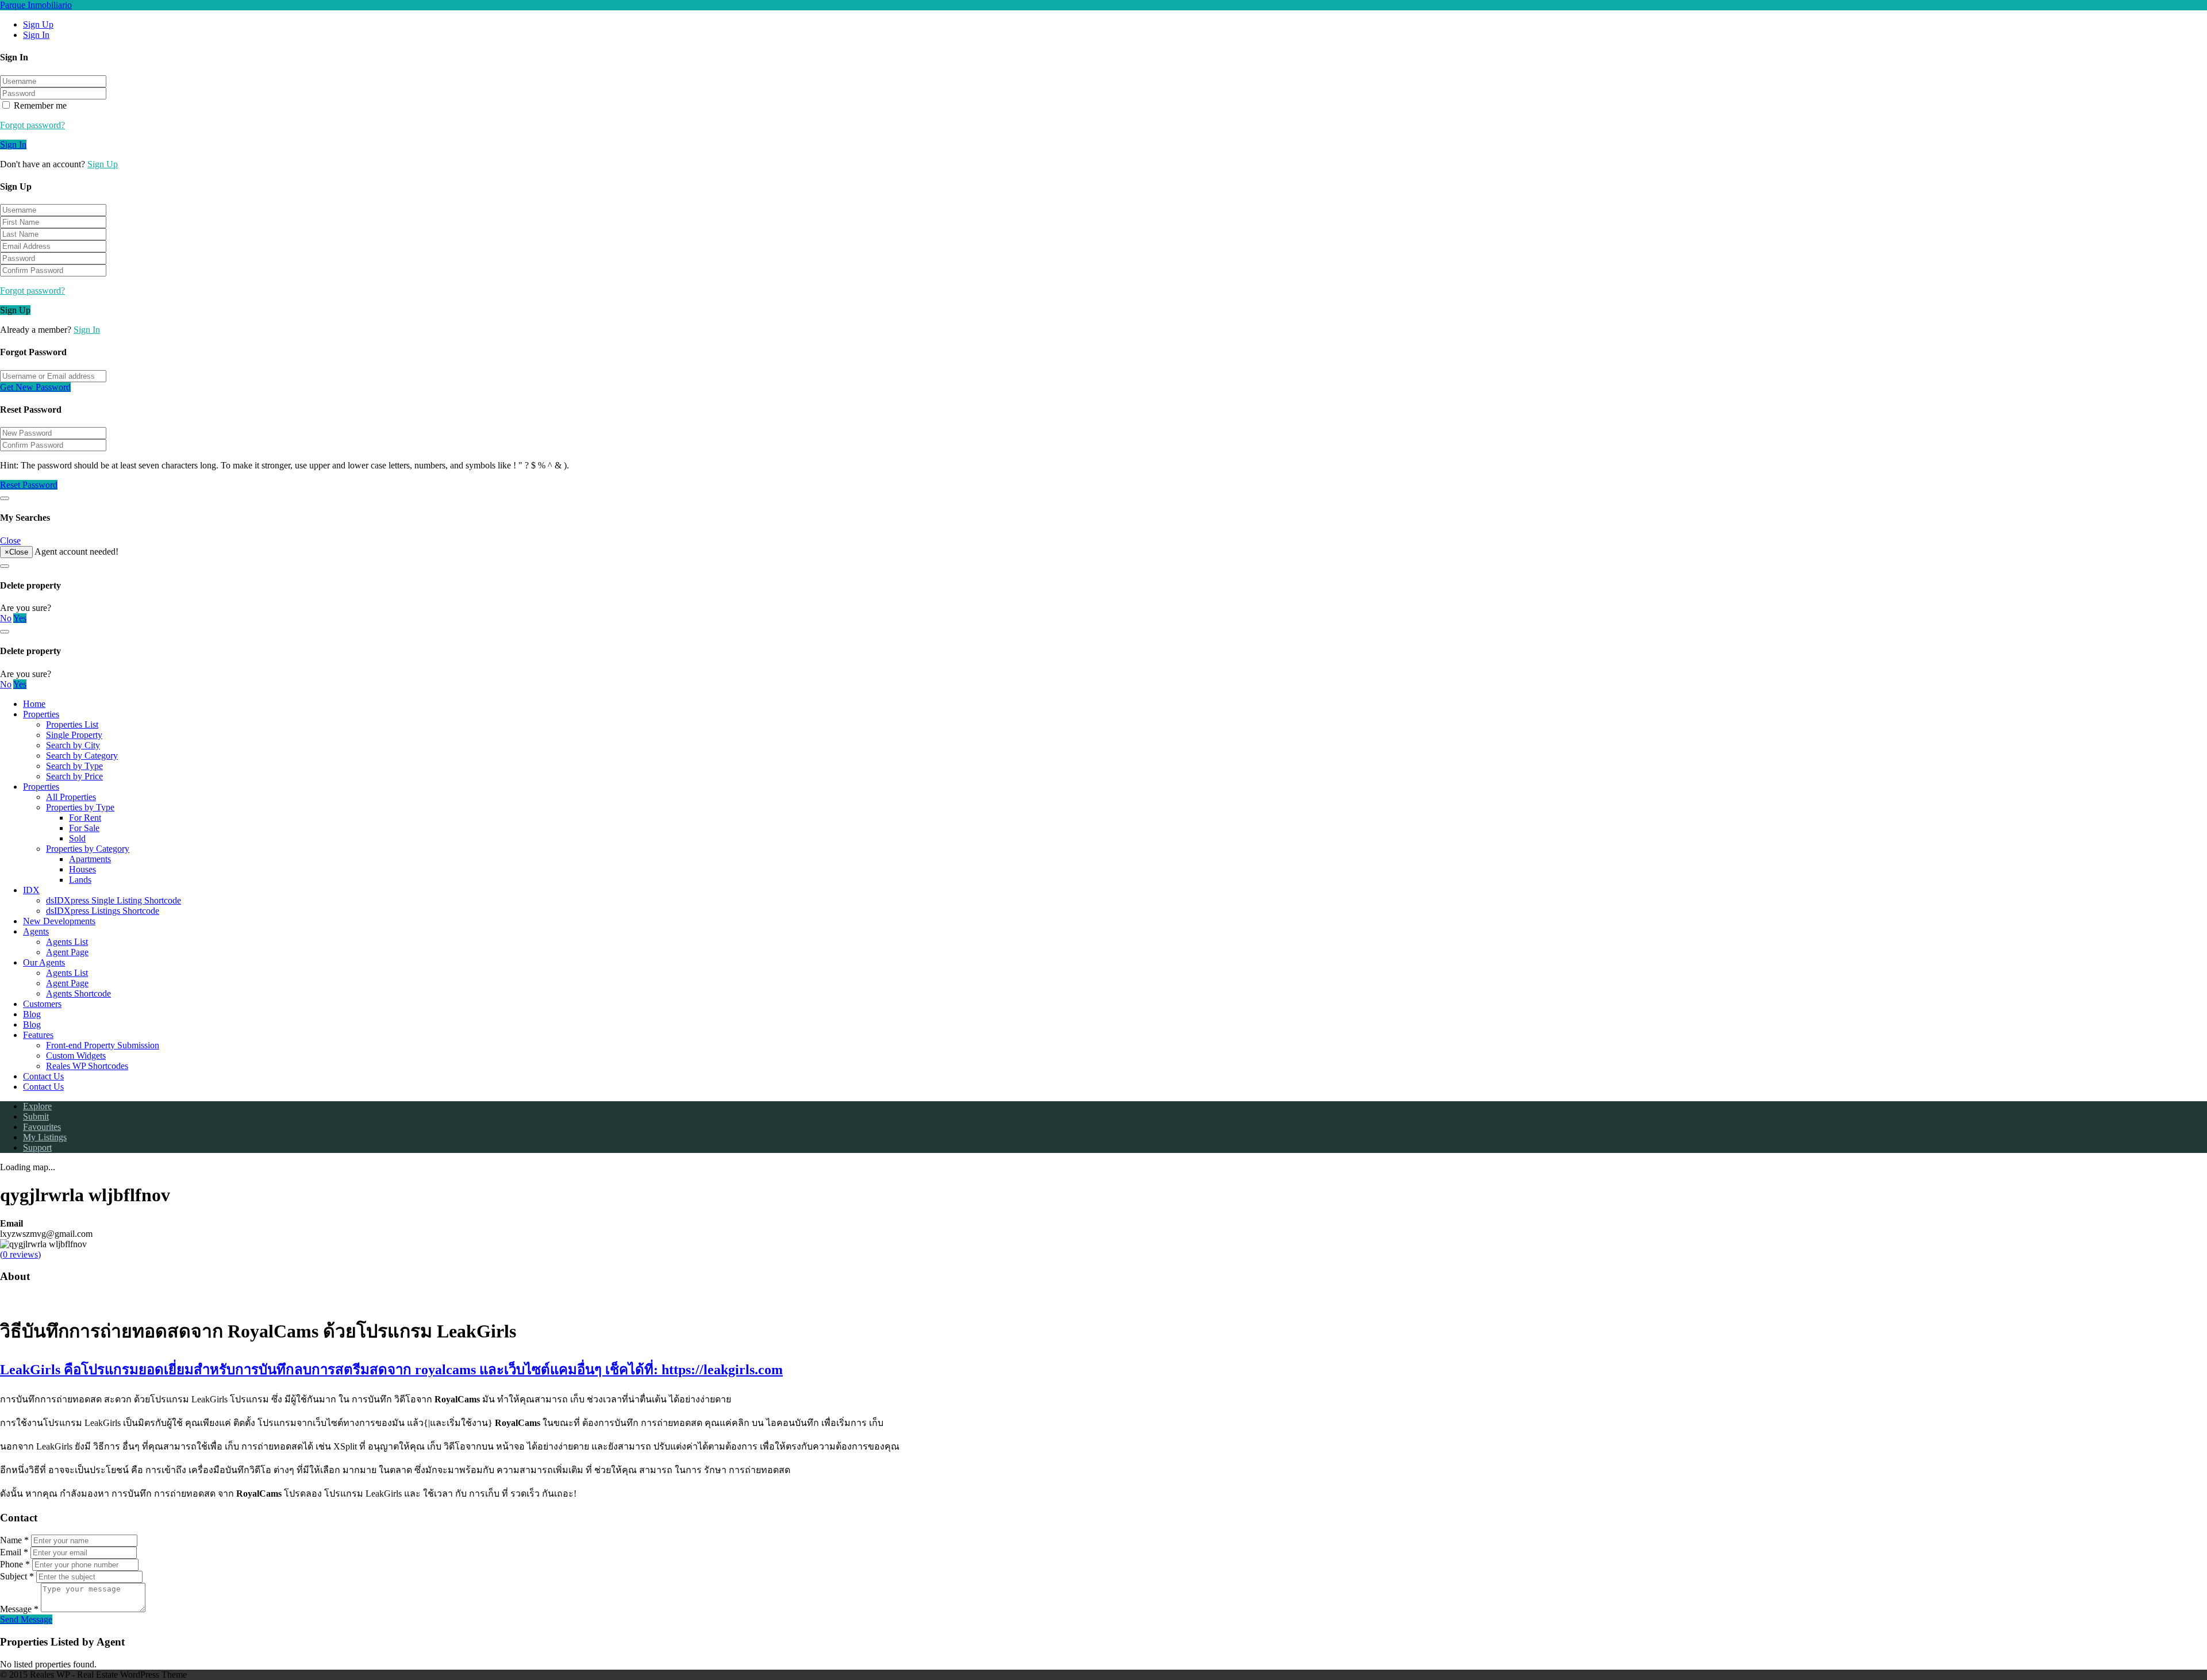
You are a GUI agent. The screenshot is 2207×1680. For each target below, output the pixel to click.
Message (19, 1609)
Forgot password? (32, 125)
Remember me (39, 105)
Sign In (36, 35)
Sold (77, 838)
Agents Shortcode (78, 993)
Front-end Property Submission (103, 1045)
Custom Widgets (76, 1056)
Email (14, 1552)
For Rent (85, 818)
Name (14, 1540)
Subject (17, 1576)
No (6, 618)
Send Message (26, 1619)
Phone (15, 1564)
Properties (41, 714)
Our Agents (44, 962)
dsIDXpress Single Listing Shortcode (114, 900)
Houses (82, 869)
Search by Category (82, 756)
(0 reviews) (20, 1254)
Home (34, 704)
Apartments (90, 859)
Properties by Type (80, 807)
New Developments (59, 921)
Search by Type (74, 766)
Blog (32, 1014)
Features (38, 1035)
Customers (42, 1004)
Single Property (74, 735)
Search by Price (74, 776)
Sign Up (38, 24)
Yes (20, 618)
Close (10, 541)
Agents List (67, 942)
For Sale (84, 828)
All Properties (71, 797)
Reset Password (29, 485)
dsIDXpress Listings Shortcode (103, 911)
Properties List (72, 724)
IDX (31, 890)
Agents (36, 931)
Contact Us (43, 1076)
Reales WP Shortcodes (87, 1066)
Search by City (73, 745)
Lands (80, 880)
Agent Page (67, 952)
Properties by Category (88, 849)
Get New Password (35, 387)
